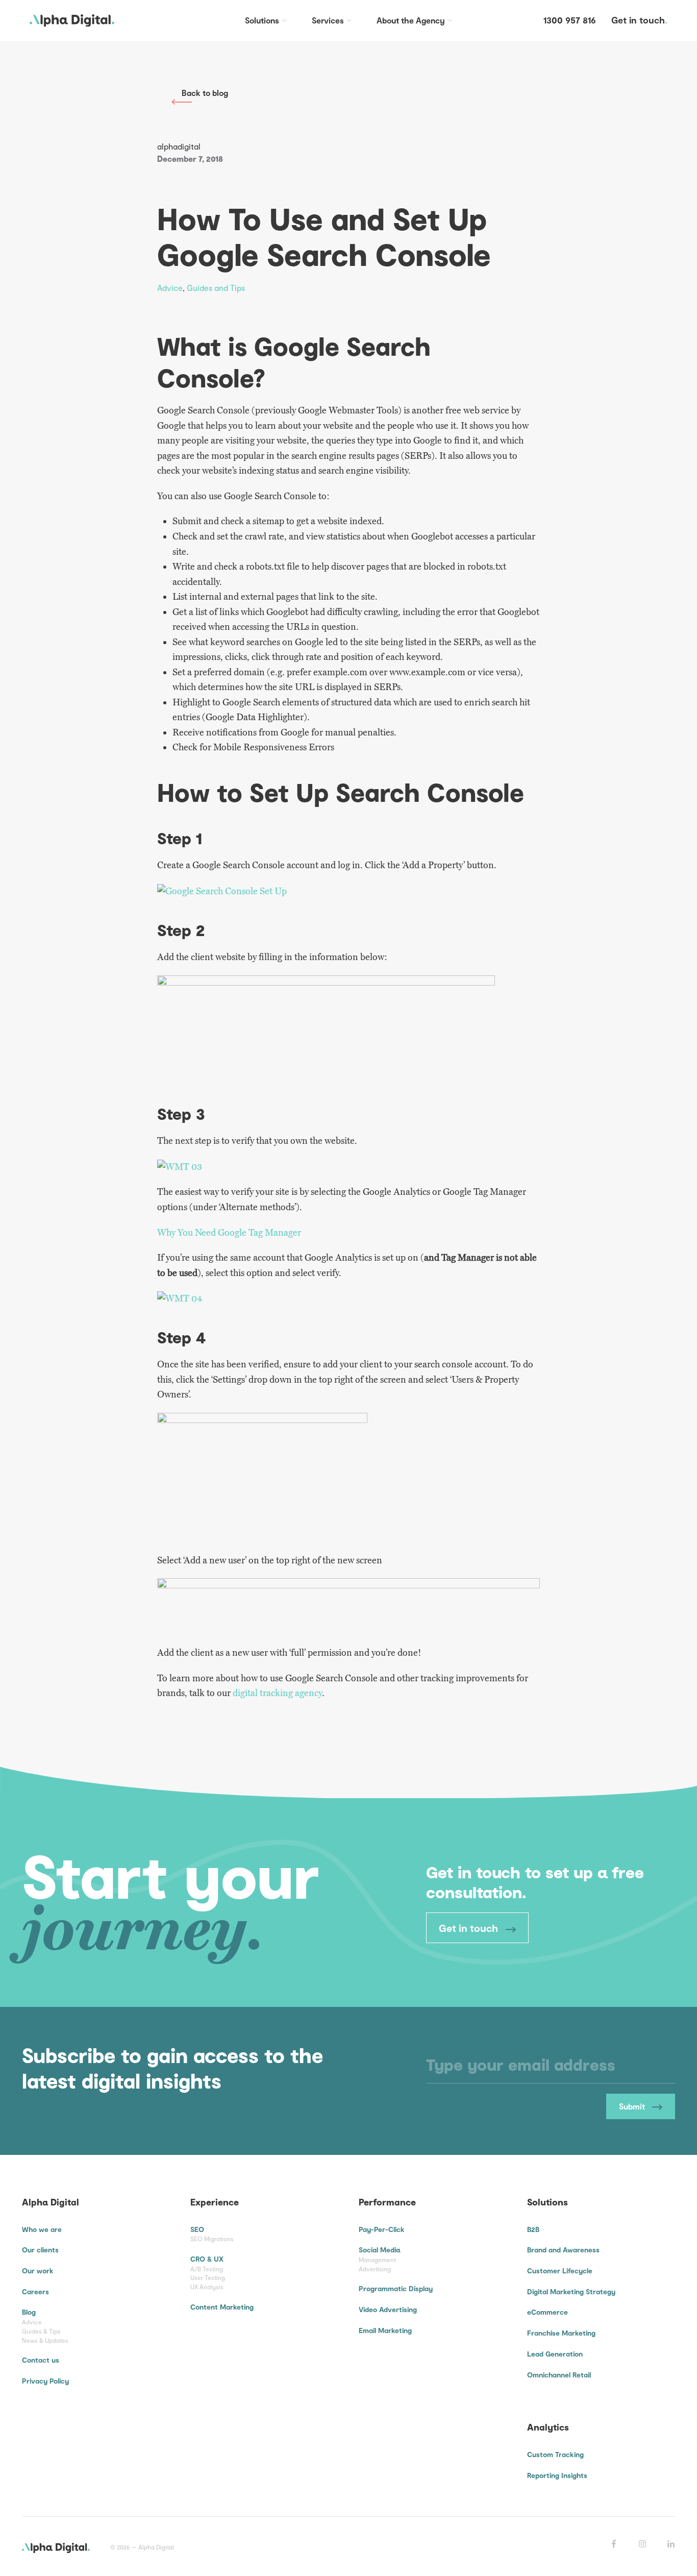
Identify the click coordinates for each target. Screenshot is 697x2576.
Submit (633, 2106)
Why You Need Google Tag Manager (229, 1233)
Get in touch (470, 1928)
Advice (170, 288)
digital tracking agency (277, 1693)
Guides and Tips (216, 288)
